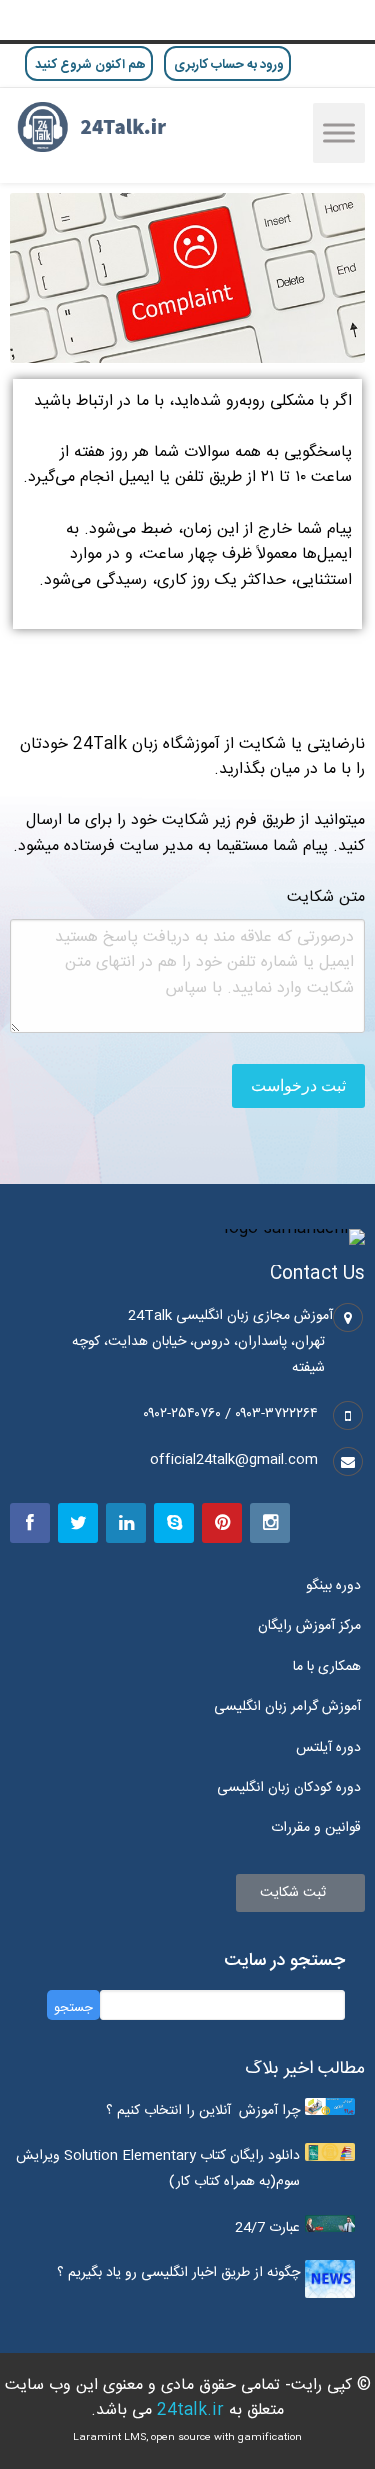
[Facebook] (30, 1523)
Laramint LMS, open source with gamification (187, 2438)
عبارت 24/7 (267, 2228)
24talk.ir (190, 2410)
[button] (300, 1893)
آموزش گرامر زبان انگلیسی (287, 1707)
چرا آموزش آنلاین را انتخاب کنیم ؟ (203, 2111)
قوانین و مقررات (316, 1828)
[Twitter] (78, 1523)
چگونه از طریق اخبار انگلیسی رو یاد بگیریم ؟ (178, 2273)
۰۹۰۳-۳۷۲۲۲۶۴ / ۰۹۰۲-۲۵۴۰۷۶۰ (230, 1414)
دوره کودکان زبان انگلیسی (289, 1788)
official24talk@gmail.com (234, 1460)
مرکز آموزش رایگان (309, 1626)
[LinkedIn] (126, 1523)
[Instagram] (270, 1523)
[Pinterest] (222, 1523)
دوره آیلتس (328, 1748)
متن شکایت (326, 898)
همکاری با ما (327, 1667)
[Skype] (174, 1523)
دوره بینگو (333, 1586)
